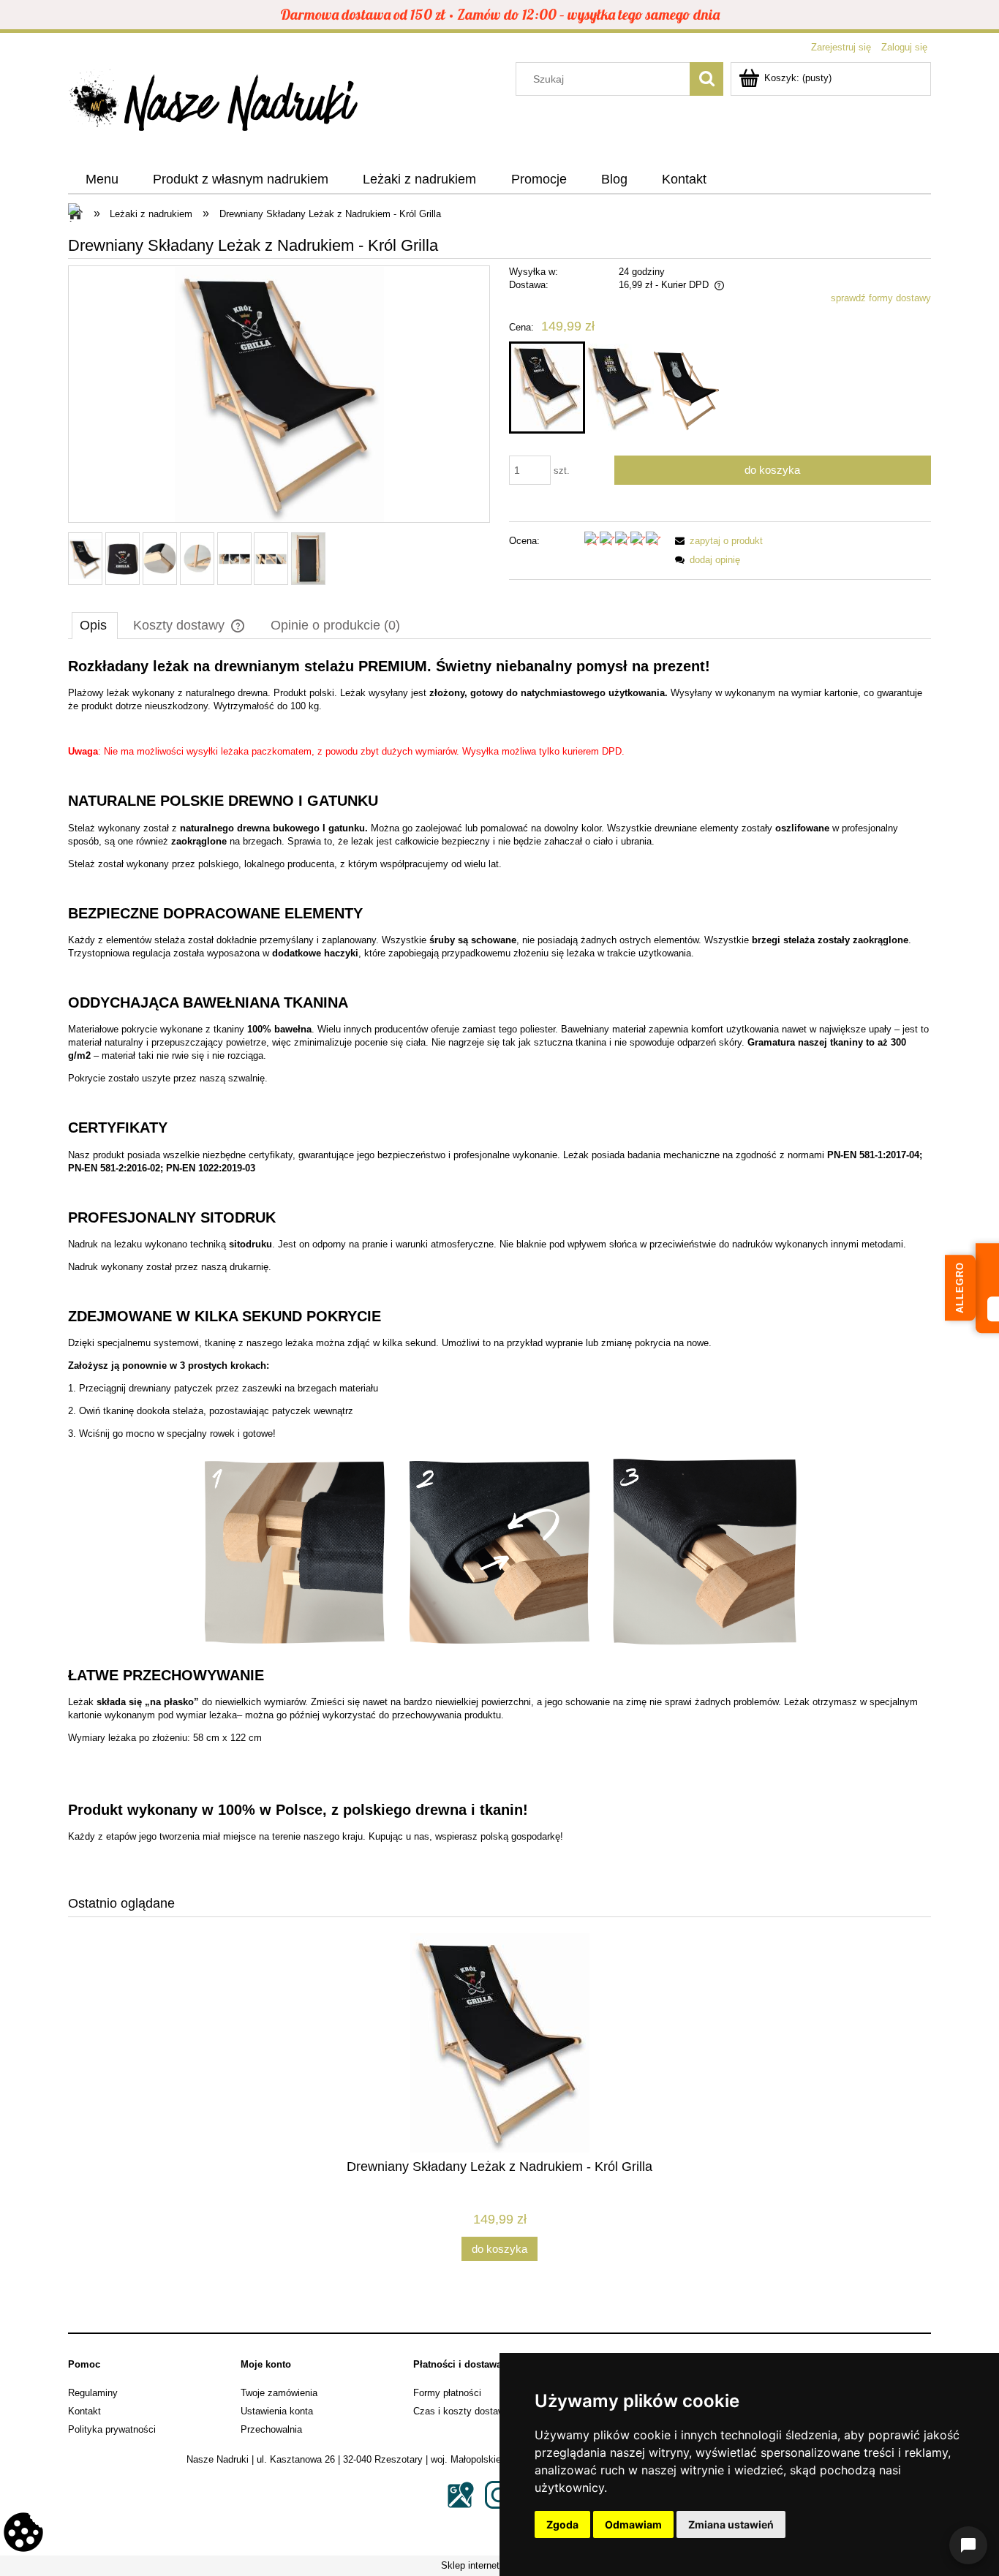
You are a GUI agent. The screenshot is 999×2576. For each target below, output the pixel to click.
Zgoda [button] (562, 2524)
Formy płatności (447, 2393)
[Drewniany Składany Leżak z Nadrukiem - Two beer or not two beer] (619, 388)
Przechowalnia (271, 2429)
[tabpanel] (499, 1265)
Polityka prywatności (112, 2429)
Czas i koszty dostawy (461, 2411)
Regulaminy (93, 2393)
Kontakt (84, 2411)
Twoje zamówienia (279, 2393)
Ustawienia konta (277, 2411)
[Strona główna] (214, 105)
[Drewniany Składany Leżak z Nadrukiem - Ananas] (686, 388)
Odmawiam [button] (633, 2524)
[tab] (95, 625)
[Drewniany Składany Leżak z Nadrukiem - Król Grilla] (547, 388)
